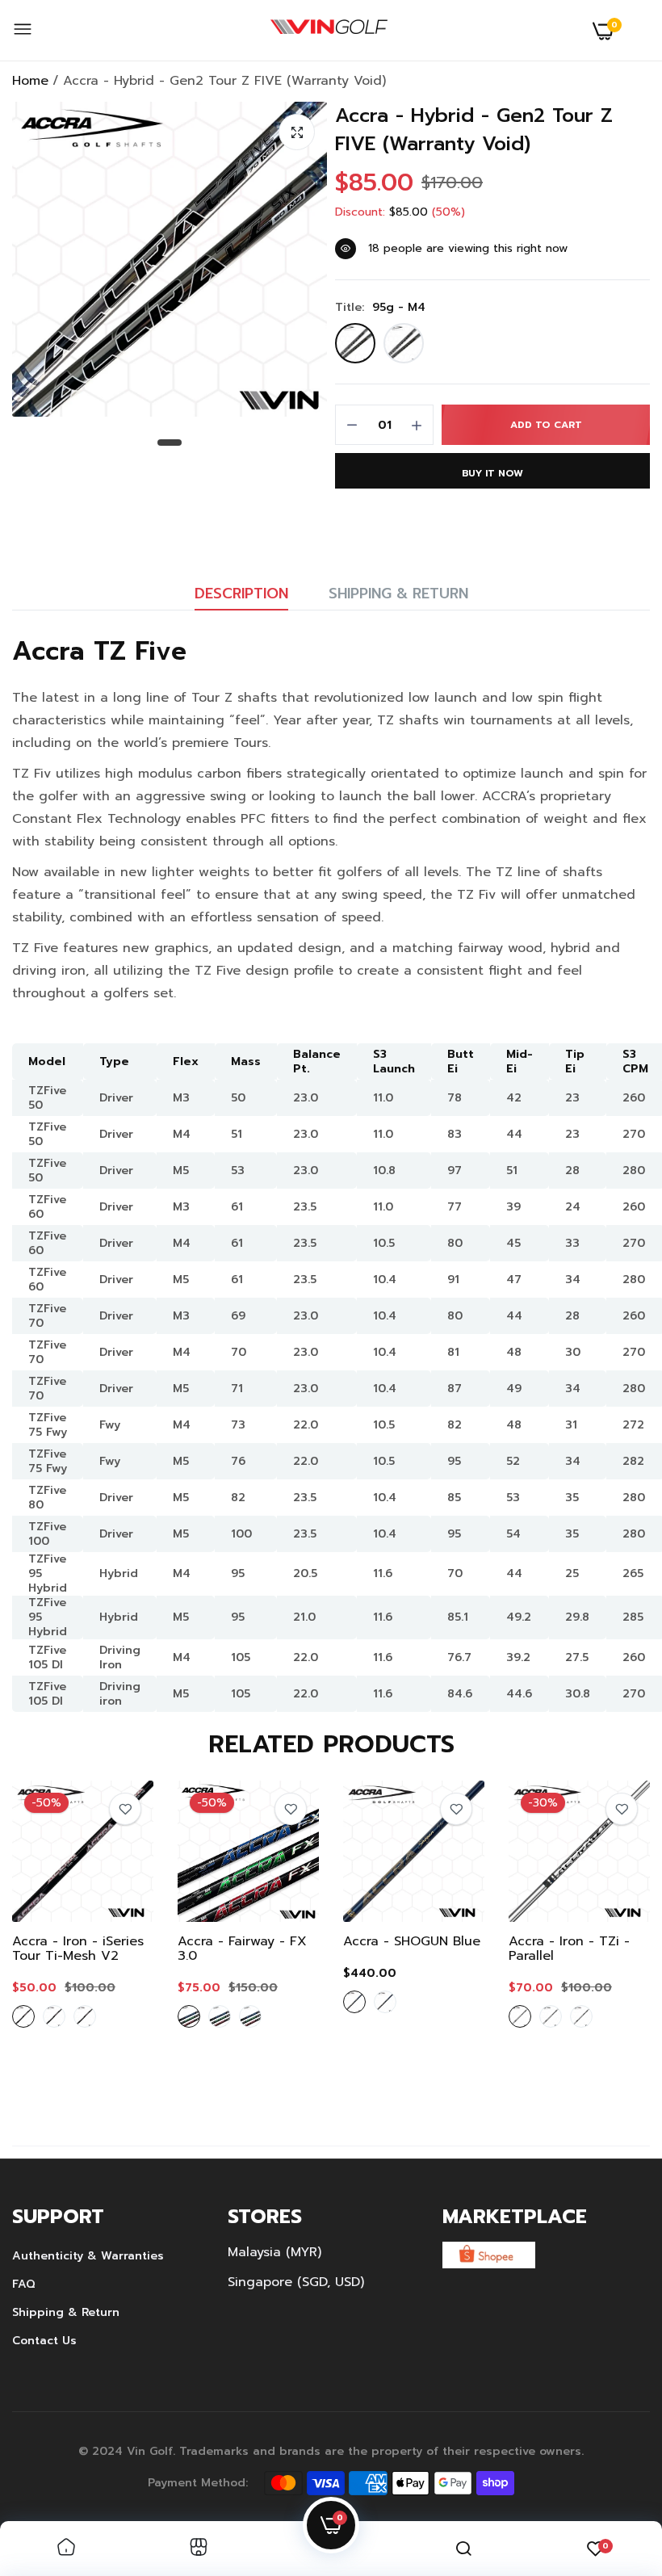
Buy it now (492, 473)
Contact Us (44, 2341)
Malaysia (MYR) (274, 2252)
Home (30, 81)
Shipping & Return (398, 594)
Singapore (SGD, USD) (296, 2282)
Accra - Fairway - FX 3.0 (242, 1949)
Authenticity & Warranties (88, 2256)
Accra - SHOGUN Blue (412, 1941)
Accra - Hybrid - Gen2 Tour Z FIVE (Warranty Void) (474, 130)
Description (241, 594)
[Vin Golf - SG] (329, 31)
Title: (380, 308)
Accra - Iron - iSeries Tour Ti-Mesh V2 (78, 1949)
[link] (125, 1809)
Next (610, 1939)
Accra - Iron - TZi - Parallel (569, 1949)
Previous (52, 1939)
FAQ (24, 2284)
